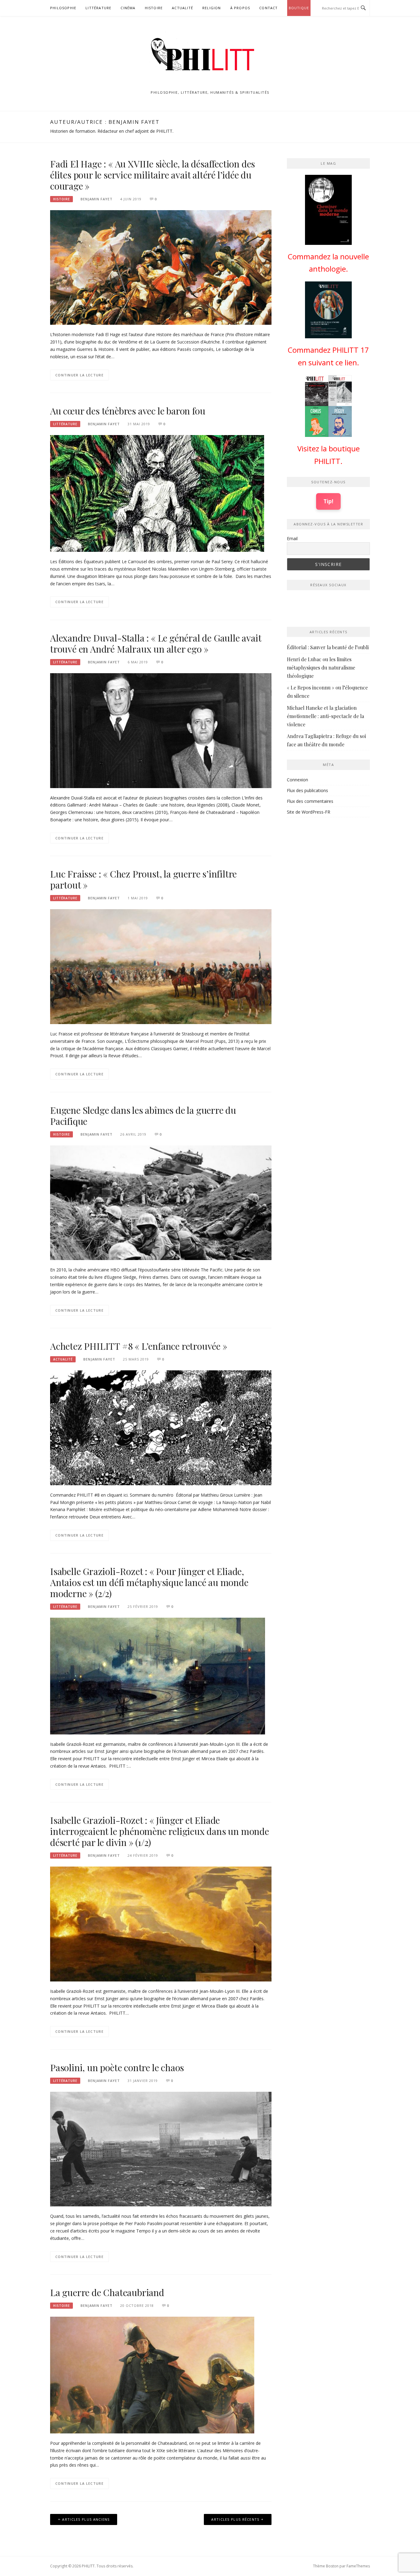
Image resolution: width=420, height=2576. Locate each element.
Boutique (299, 8)
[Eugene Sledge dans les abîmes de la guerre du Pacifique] (161, 1202)
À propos (240, 8)
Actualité (182, 8)
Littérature (98, 8)
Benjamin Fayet (97, 199)
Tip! (328, 501)
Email (292, 538)
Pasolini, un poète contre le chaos (117, 2067)
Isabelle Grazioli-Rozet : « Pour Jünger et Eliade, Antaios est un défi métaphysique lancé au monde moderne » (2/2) (149, 1582)
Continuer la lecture (79, 375)
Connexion (297, 780)
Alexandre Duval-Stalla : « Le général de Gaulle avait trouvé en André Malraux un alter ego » (156, 643)
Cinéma (128, 8)
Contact (268, 8)
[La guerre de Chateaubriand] (152, 2375)
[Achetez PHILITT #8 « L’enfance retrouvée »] (161, 1427)
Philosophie (63, 8)
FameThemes (358, 2566)
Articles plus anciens (86, 2519)
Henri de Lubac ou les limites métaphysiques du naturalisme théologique (321, 668)
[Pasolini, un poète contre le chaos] (161, 2148)
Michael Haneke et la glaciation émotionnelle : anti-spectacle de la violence (325, 716)
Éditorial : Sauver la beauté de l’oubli (328, 647)
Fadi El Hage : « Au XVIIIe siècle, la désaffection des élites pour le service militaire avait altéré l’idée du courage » (153, 175)
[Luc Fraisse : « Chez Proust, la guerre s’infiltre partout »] (161, 966)
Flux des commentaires (310, 801)
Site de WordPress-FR (309, 812)
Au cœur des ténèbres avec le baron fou (128, 411)
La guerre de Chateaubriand (107, 2292)
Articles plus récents (235, 2519)
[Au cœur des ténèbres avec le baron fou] (157, 493)
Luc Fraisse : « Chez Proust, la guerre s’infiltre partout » (143, 879)
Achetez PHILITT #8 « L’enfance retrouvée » (139, 1346)
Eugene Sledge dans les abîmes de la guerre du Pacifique (143, 1116)
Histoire (154, 8)
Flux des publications (307, 790)
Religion (212, 8)
